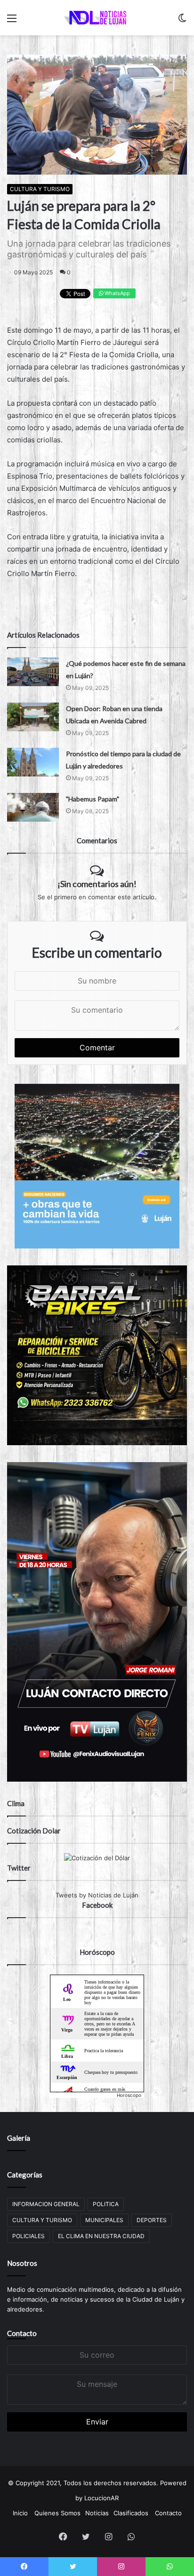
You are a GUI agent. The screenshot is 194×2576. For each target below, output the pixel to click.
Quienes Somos (57, 2513)
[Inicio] (97, 18)
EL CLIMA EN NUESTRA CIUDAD (101, 2236)
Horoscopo (129, 2095)
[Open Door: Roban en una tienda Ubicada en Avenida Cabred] (33, 717)
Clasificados (131, 2513)
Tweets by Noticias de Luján (97, 1895)
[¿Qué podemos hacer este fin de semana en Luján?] (33, 672)
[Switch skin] (182, 21)
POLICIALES (28, 2236)
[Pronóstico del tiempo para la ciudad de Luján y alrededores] (33, 762)
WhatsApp (117, 293)
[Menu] (12, 21)
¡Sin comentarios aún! (97, 884)
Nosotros (22, 2263)
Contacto (22, 2333)
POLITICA (106, 2204)
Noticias (97, 2513)
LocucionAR (101, 2498)
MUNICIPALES (104, 2220)
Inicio (20, 2513)
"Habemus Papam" (93, 799)
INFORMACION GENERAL (46, 2204)
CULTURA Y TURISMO (40, 189)
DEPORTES (152, 2220)
